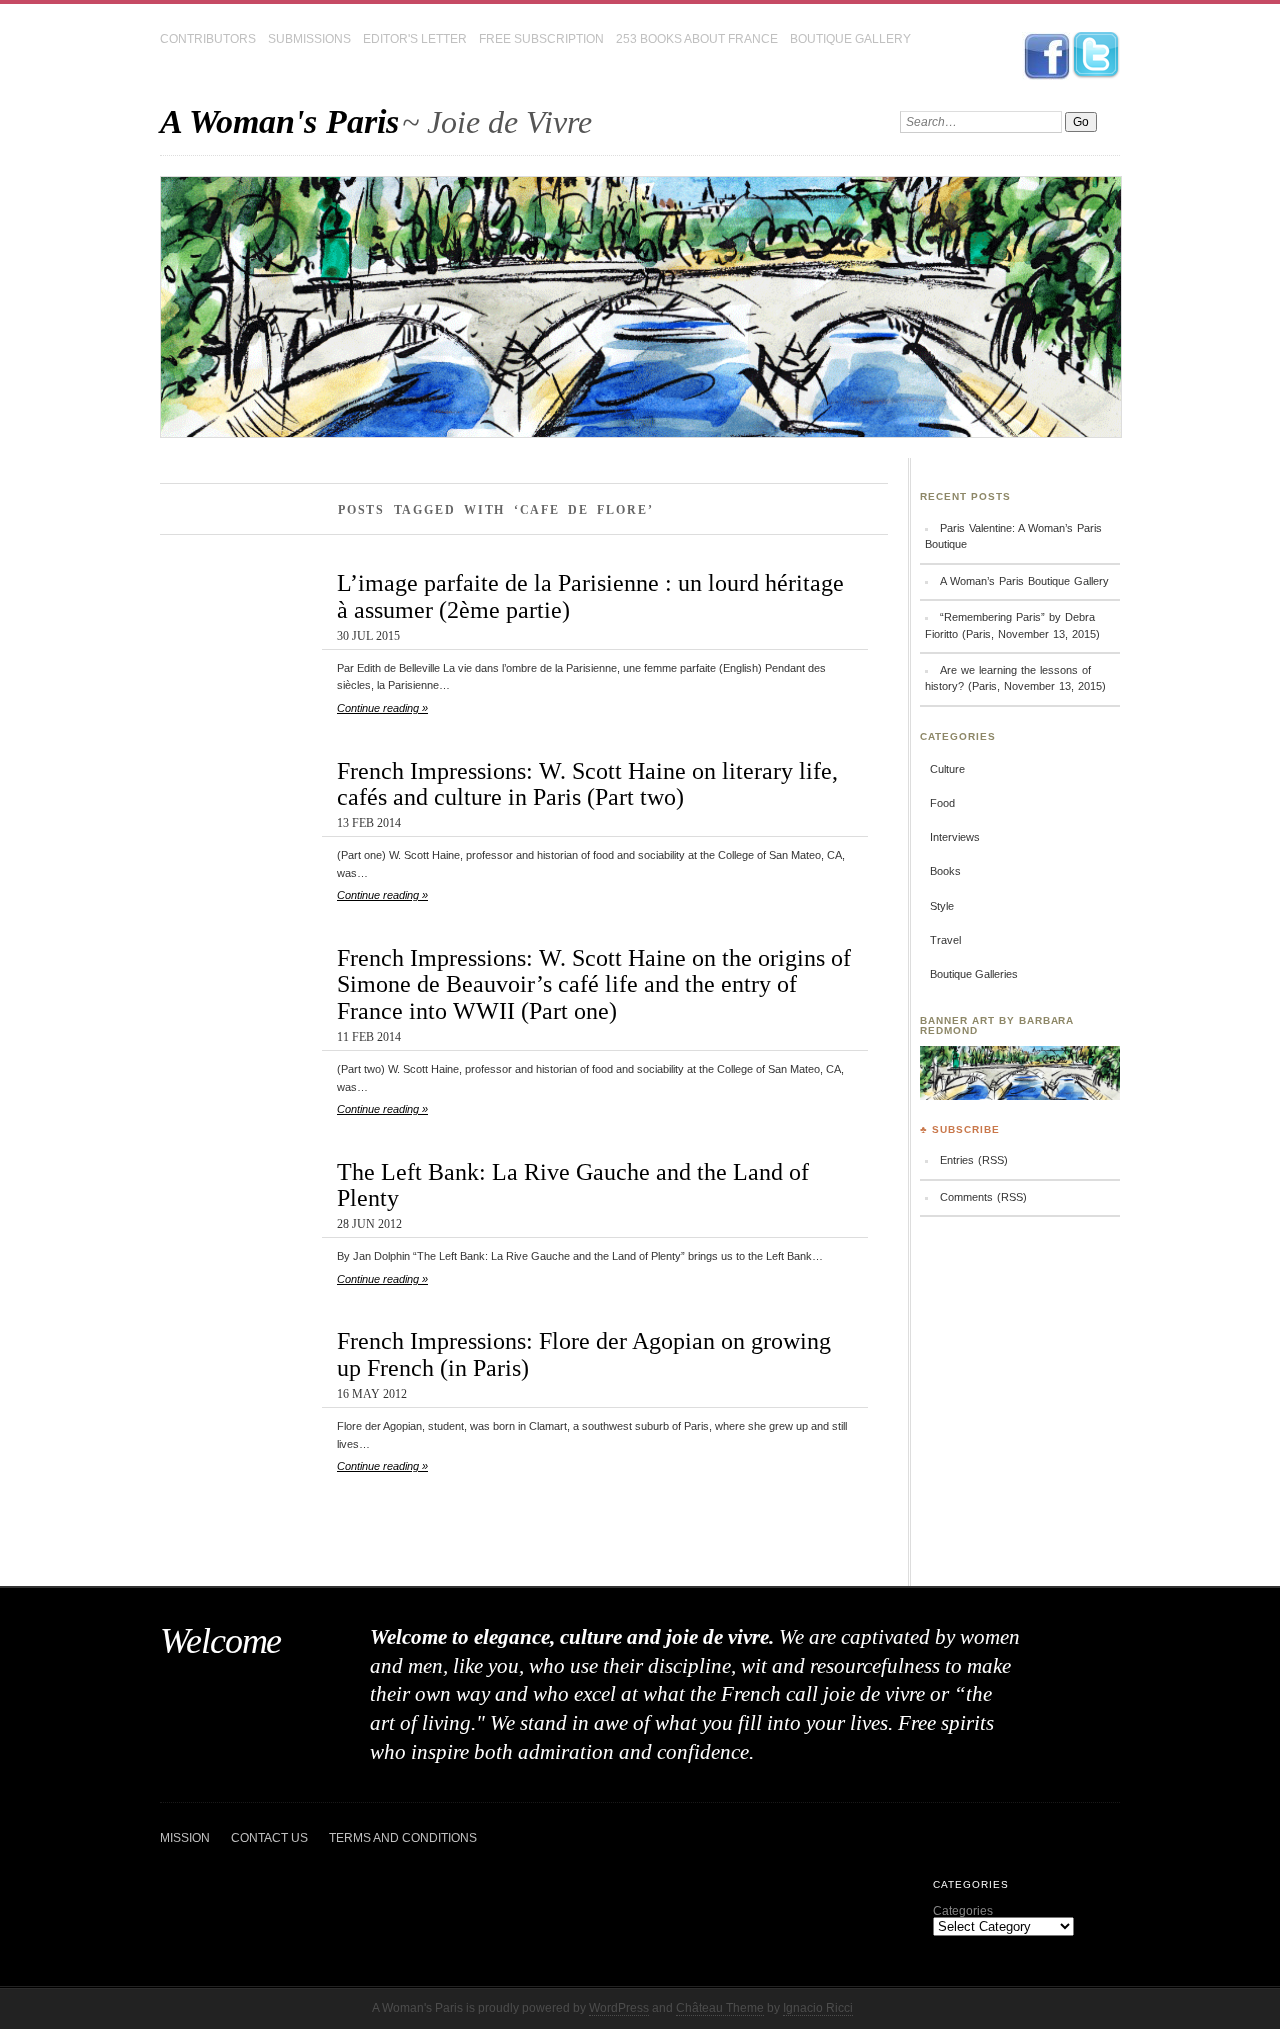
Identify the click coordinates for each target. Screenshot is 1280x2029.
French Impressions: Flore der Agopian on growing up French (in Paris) (584, 1354)
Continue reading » (382, 708)
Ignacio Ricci (818, 2008)
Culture (947, 769)
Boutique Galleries (974, 974)
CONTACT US (269, 1838)
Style (942, 906)
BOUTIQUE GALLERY (850, 39)
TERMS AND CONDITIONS (403, 1838)
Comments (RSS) (983, 1197)
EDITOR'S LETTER (415, 39)
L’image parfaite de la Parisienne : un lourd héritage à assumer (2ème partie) (590, 596)
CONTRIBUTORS (208, 39)
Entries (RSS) (974, 1160)
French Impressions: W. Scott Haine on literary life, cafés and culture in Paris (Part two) (587, 784)
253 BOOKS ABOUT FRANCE (697, 39)
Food (942, 803)
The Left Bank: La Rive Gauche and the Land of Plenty (573, 1185)
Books (945, 871)
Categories (963, 1911)
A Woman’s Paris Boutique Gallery (1024, 581)
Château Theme (720, 2008)
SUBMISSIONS (309, 39)
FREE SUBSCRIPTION (541, 39)
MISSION (185, 1838)
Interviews (955, 837)
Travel (945, 940)
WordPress (619, 2008)
